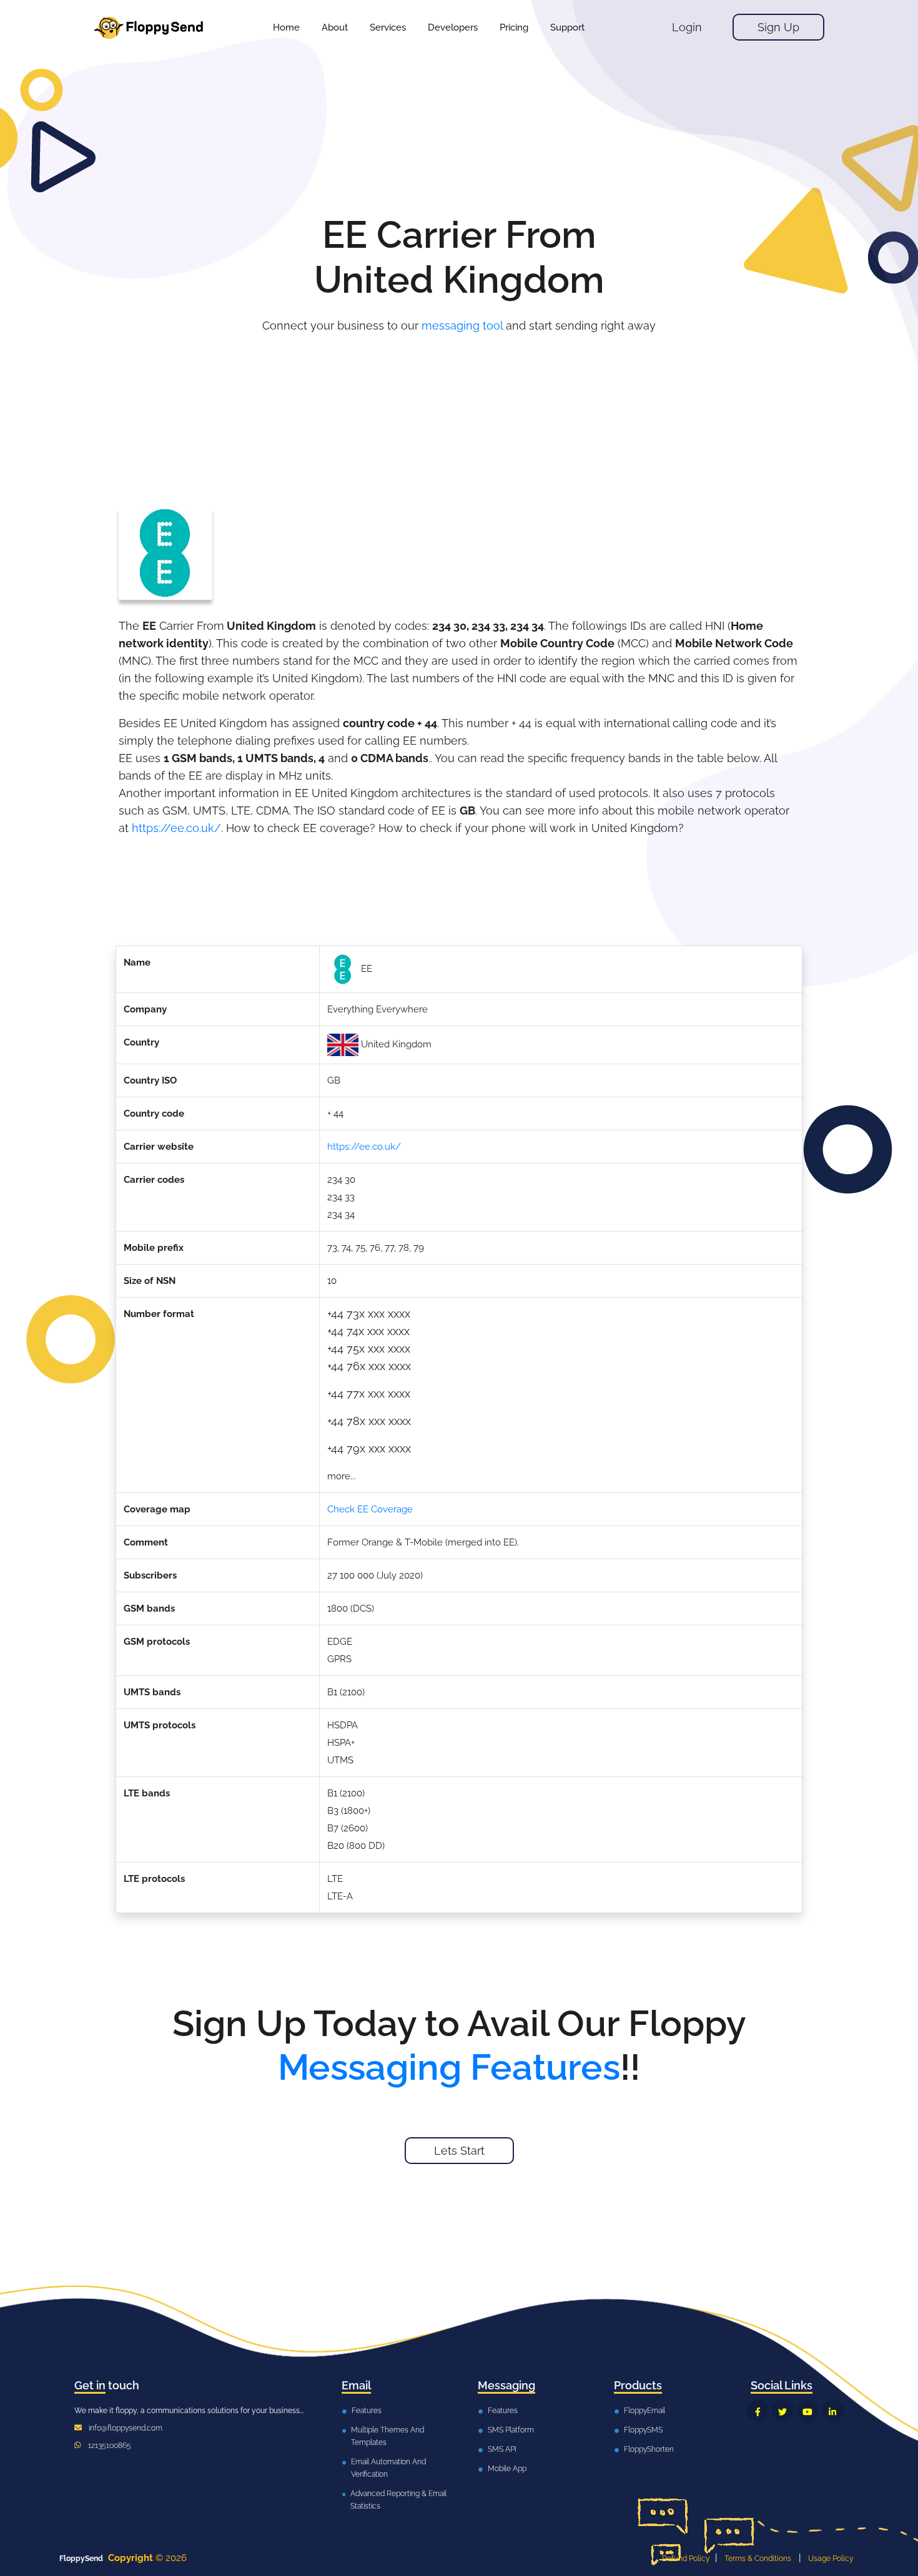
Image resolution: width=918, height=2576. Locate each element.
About (335, 27)
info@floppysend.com (126, 2428)
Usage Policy (831, 2559)
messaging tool (462, 326)
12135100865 (110, 2446)
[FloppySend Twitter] (783, 2411)
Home (286, 27)
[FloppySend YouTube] (808, 2411)
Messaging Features (449, 2067)
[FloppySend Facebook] (758, 2411)
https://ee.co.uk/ (176, 828)
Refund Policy (686, 2559)
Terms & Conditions (758, 2559)
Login (687, 27)
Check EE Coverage (370, 1509)
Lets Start (459, 2151)
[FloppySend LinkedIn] (833, 2411)
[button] (388, 27)
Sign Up (778, 27)
